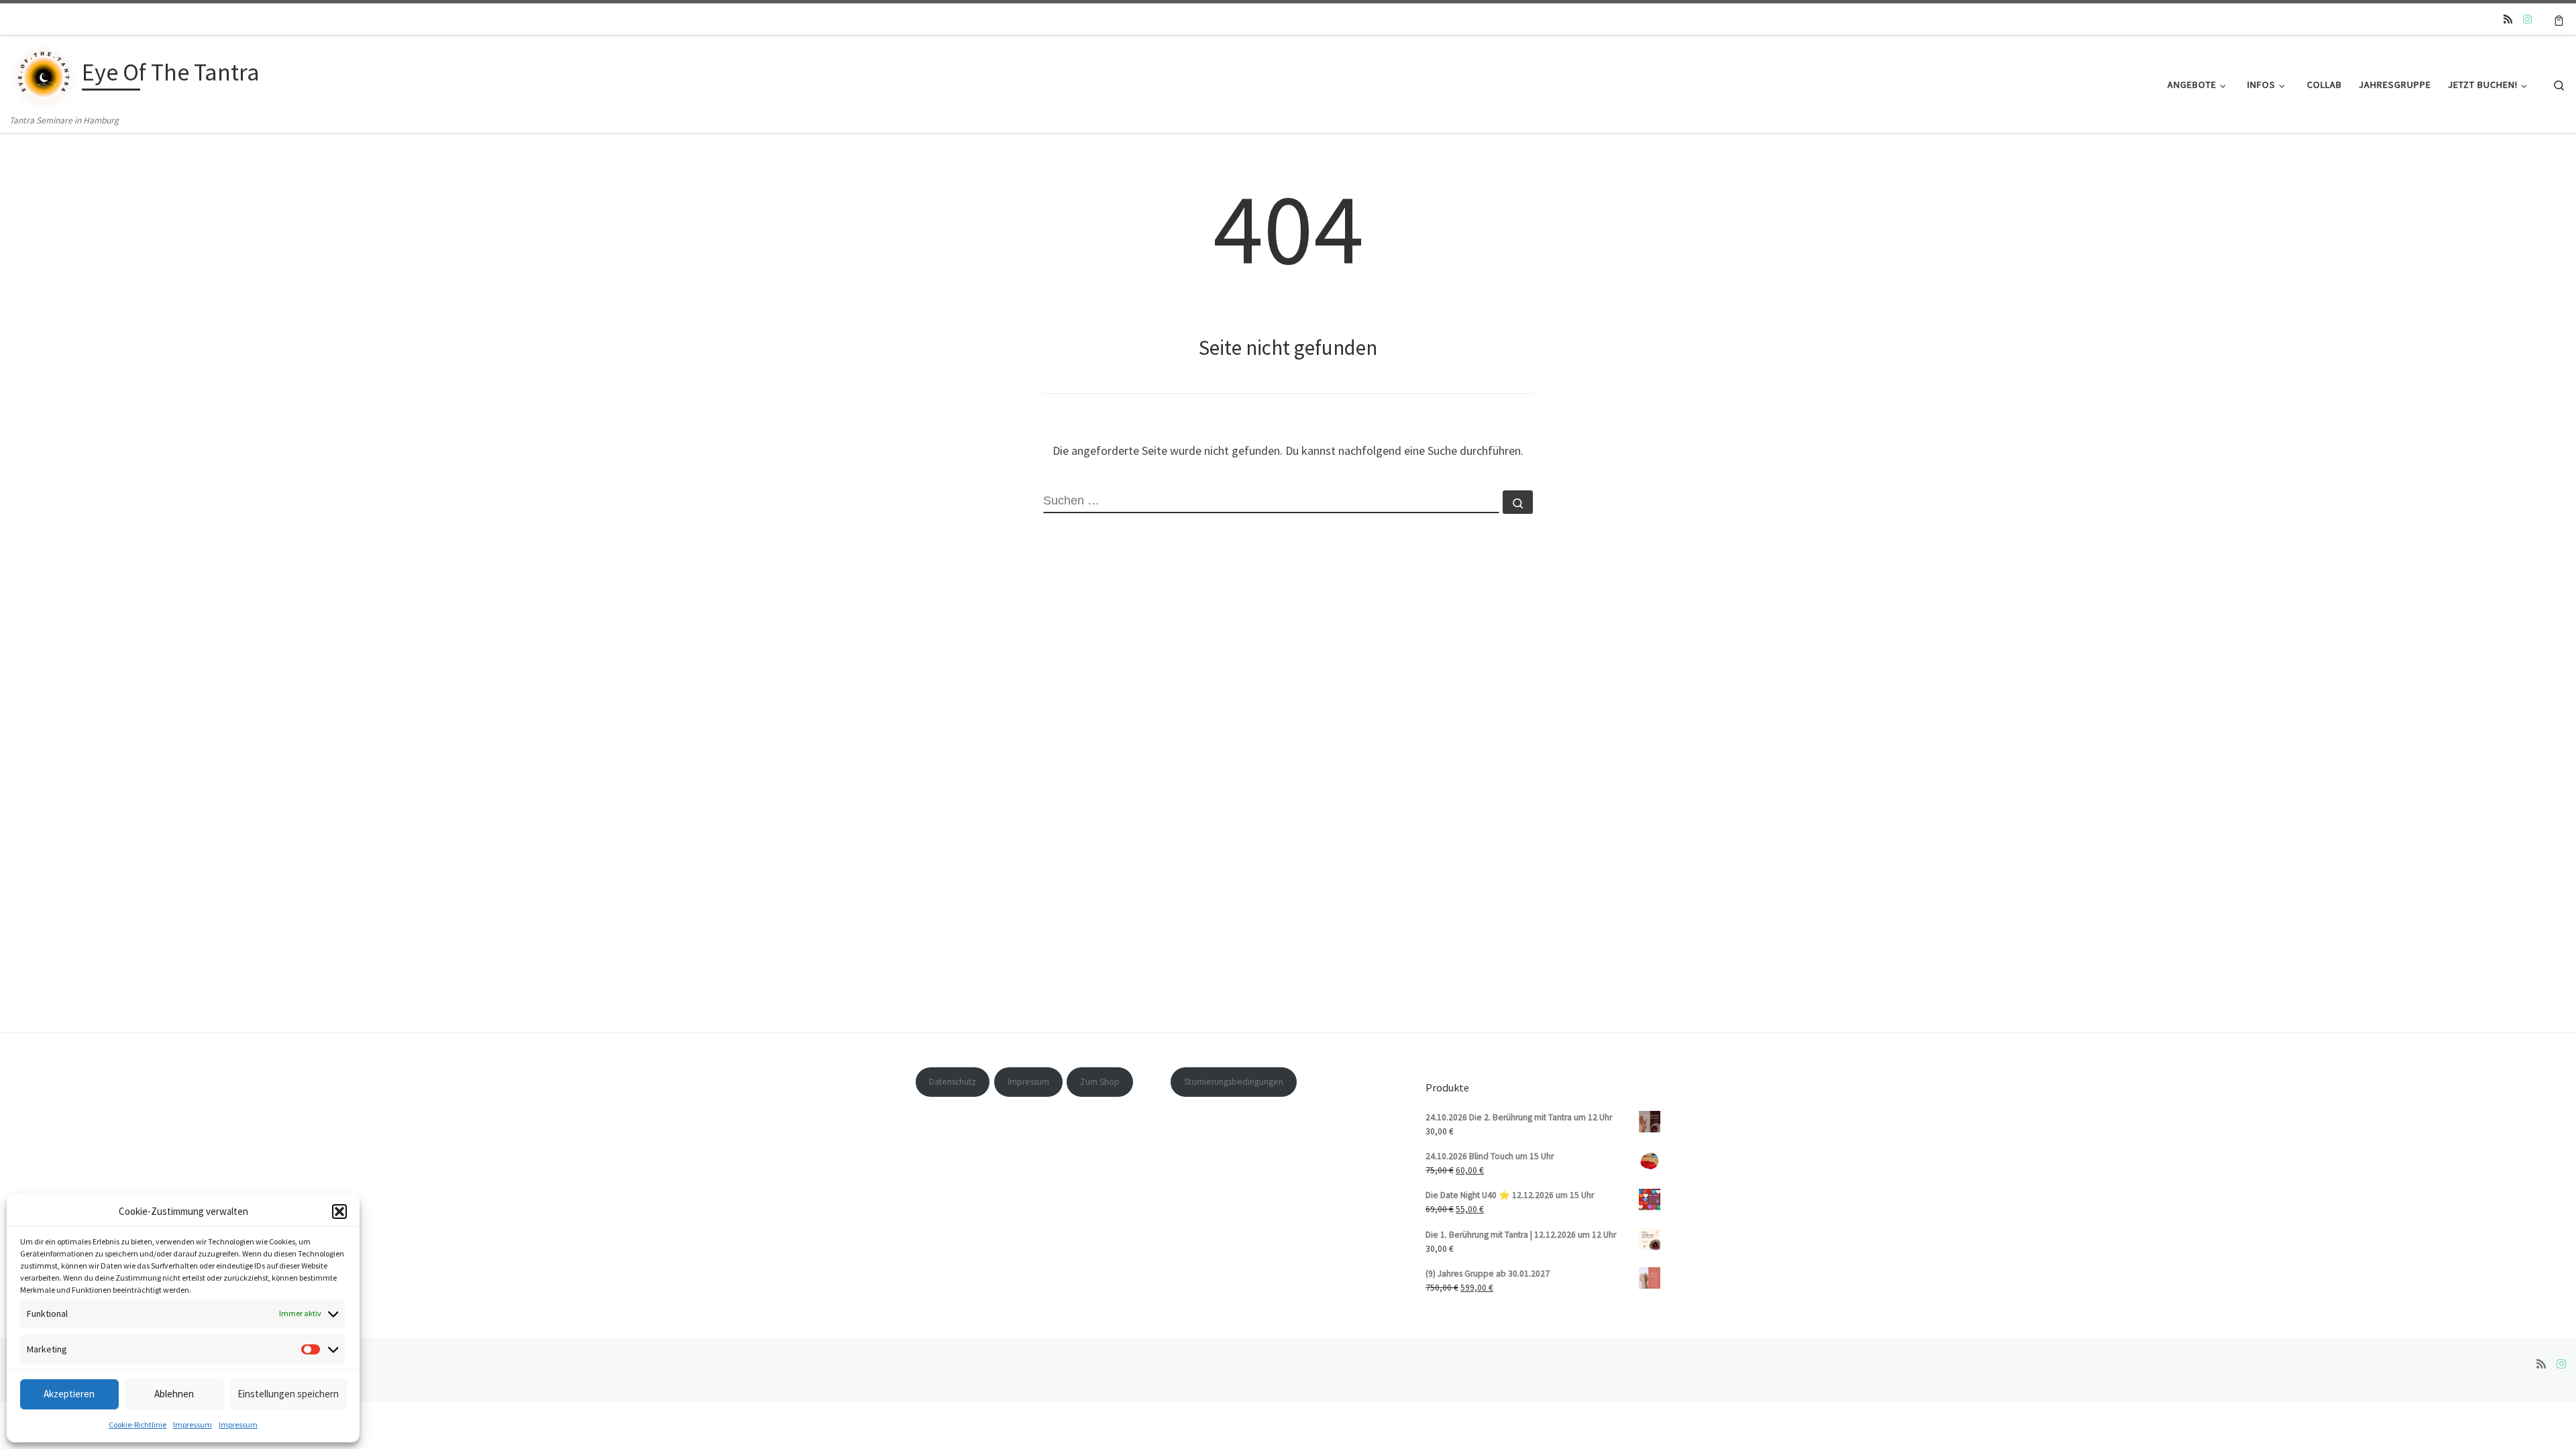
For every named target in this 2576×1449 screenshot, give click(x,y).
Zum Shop (1100, 1082)
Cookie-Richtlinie (138, 1425)
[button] (339, 1212)
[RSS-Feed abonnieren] (2508, 19)
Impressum (193, 1425)
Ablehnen (174, 1394)
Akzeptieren (69, 1394)
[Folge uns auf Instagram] (2527, 19)
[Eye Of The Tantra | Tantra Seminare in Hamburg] (44, 74)
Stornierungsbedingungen (1234, 1082)
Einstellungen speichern (288, 1394)
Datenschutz (953, 1082)
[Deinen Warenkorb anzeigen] (2559, 19)
